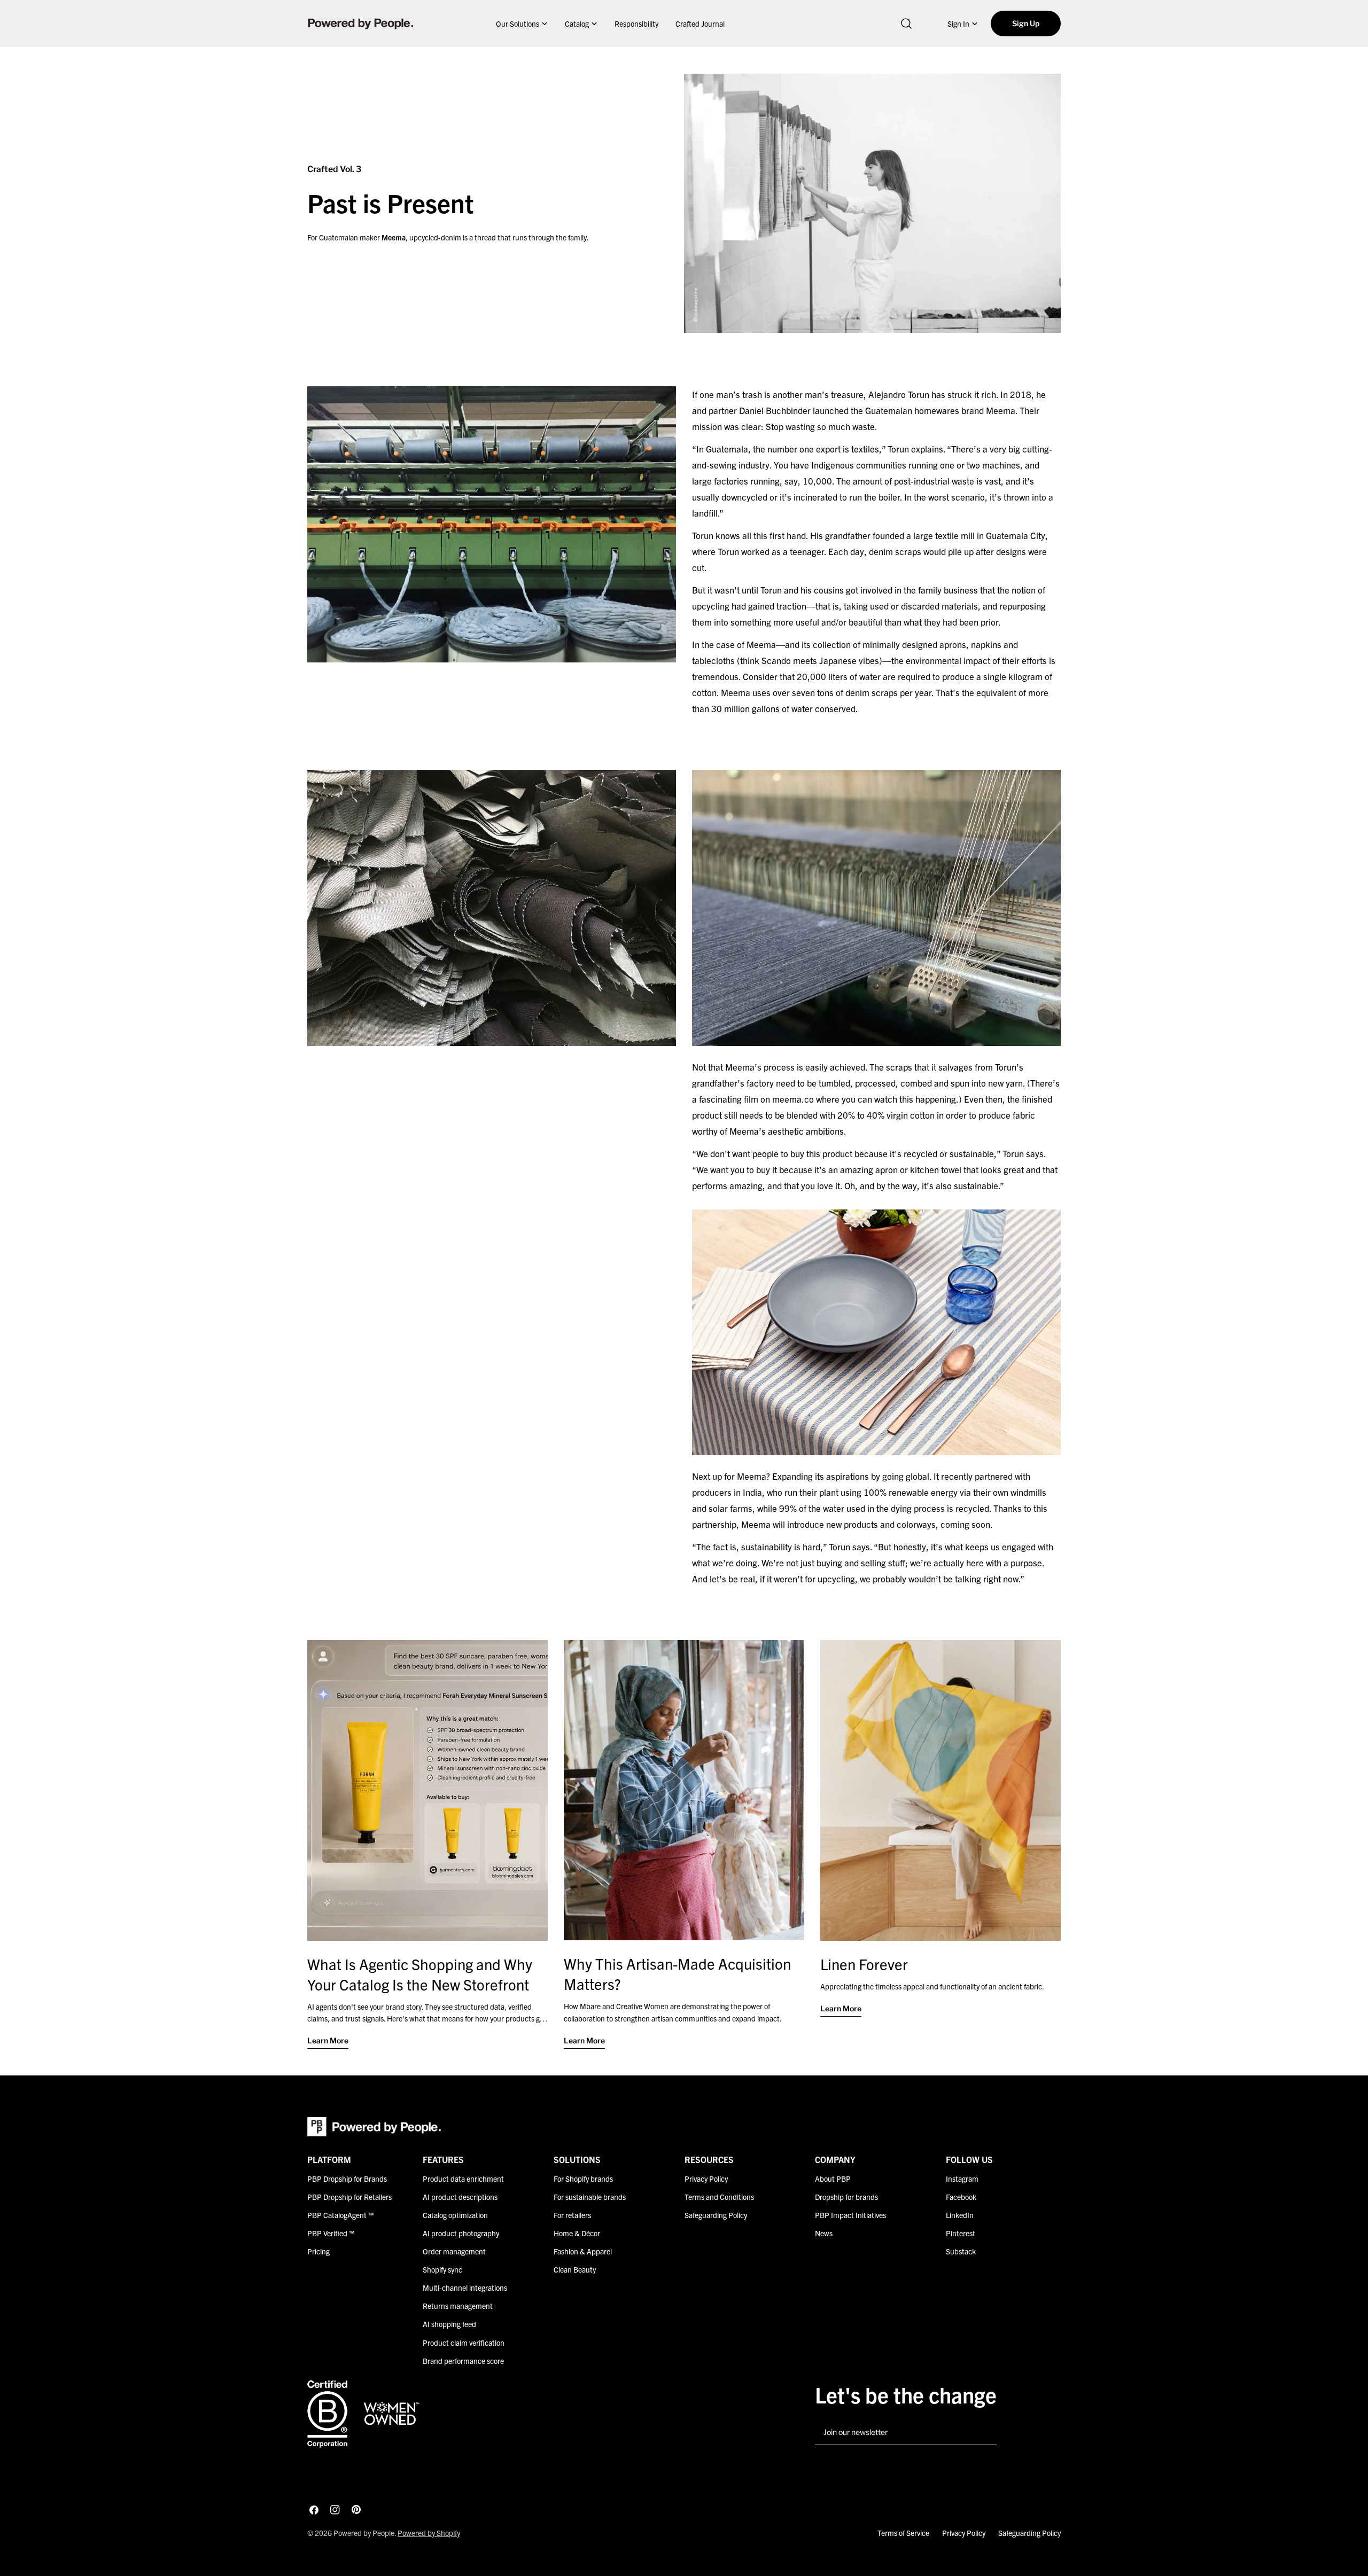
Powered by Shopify (429, 2533)
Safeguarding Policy (716, 2215)
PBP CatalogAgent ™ (340, 2215)
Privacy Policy (706, 2179)
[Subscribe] (984, 2433)
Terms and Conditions (719, 2197)
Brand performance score (463, 2360)
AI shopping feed (449, 2324)
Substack (961, 2251)
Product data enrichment (463, 2179)
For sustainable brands (590, 2197)
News (824, 2233)
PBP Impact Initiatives (850, 2215)
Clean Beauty (575, 2269)
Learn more (328, 2040)
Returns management (458, 2306)
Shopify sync (442, 2269)
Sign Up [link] (1026, 23)
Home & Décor (577, 2233)
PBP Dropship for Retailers (349, 2197)
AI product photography (461, 2233)
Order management (454, 2251)
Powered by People (364, 2533)
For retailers (572, 2215)
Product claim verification (464, 2342)
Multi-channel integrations (465, 2288)
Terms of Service (903, 2533)
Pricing (318, 2251)
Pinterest (961, 2233)
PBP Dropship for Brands (347, 2179)
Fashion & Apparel (583, 2251)
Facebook (961, 2197)
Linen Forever (864, 1964)
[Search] (906, 24)
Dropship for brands (846, 2197)
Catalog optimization (455, 2215)
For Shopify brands (583, 2179)
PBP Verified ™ (331, 2233)
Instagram (962, 2179)
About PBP (833, 2179)
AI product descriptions (460, 2197)
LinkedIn (960, 2215)
